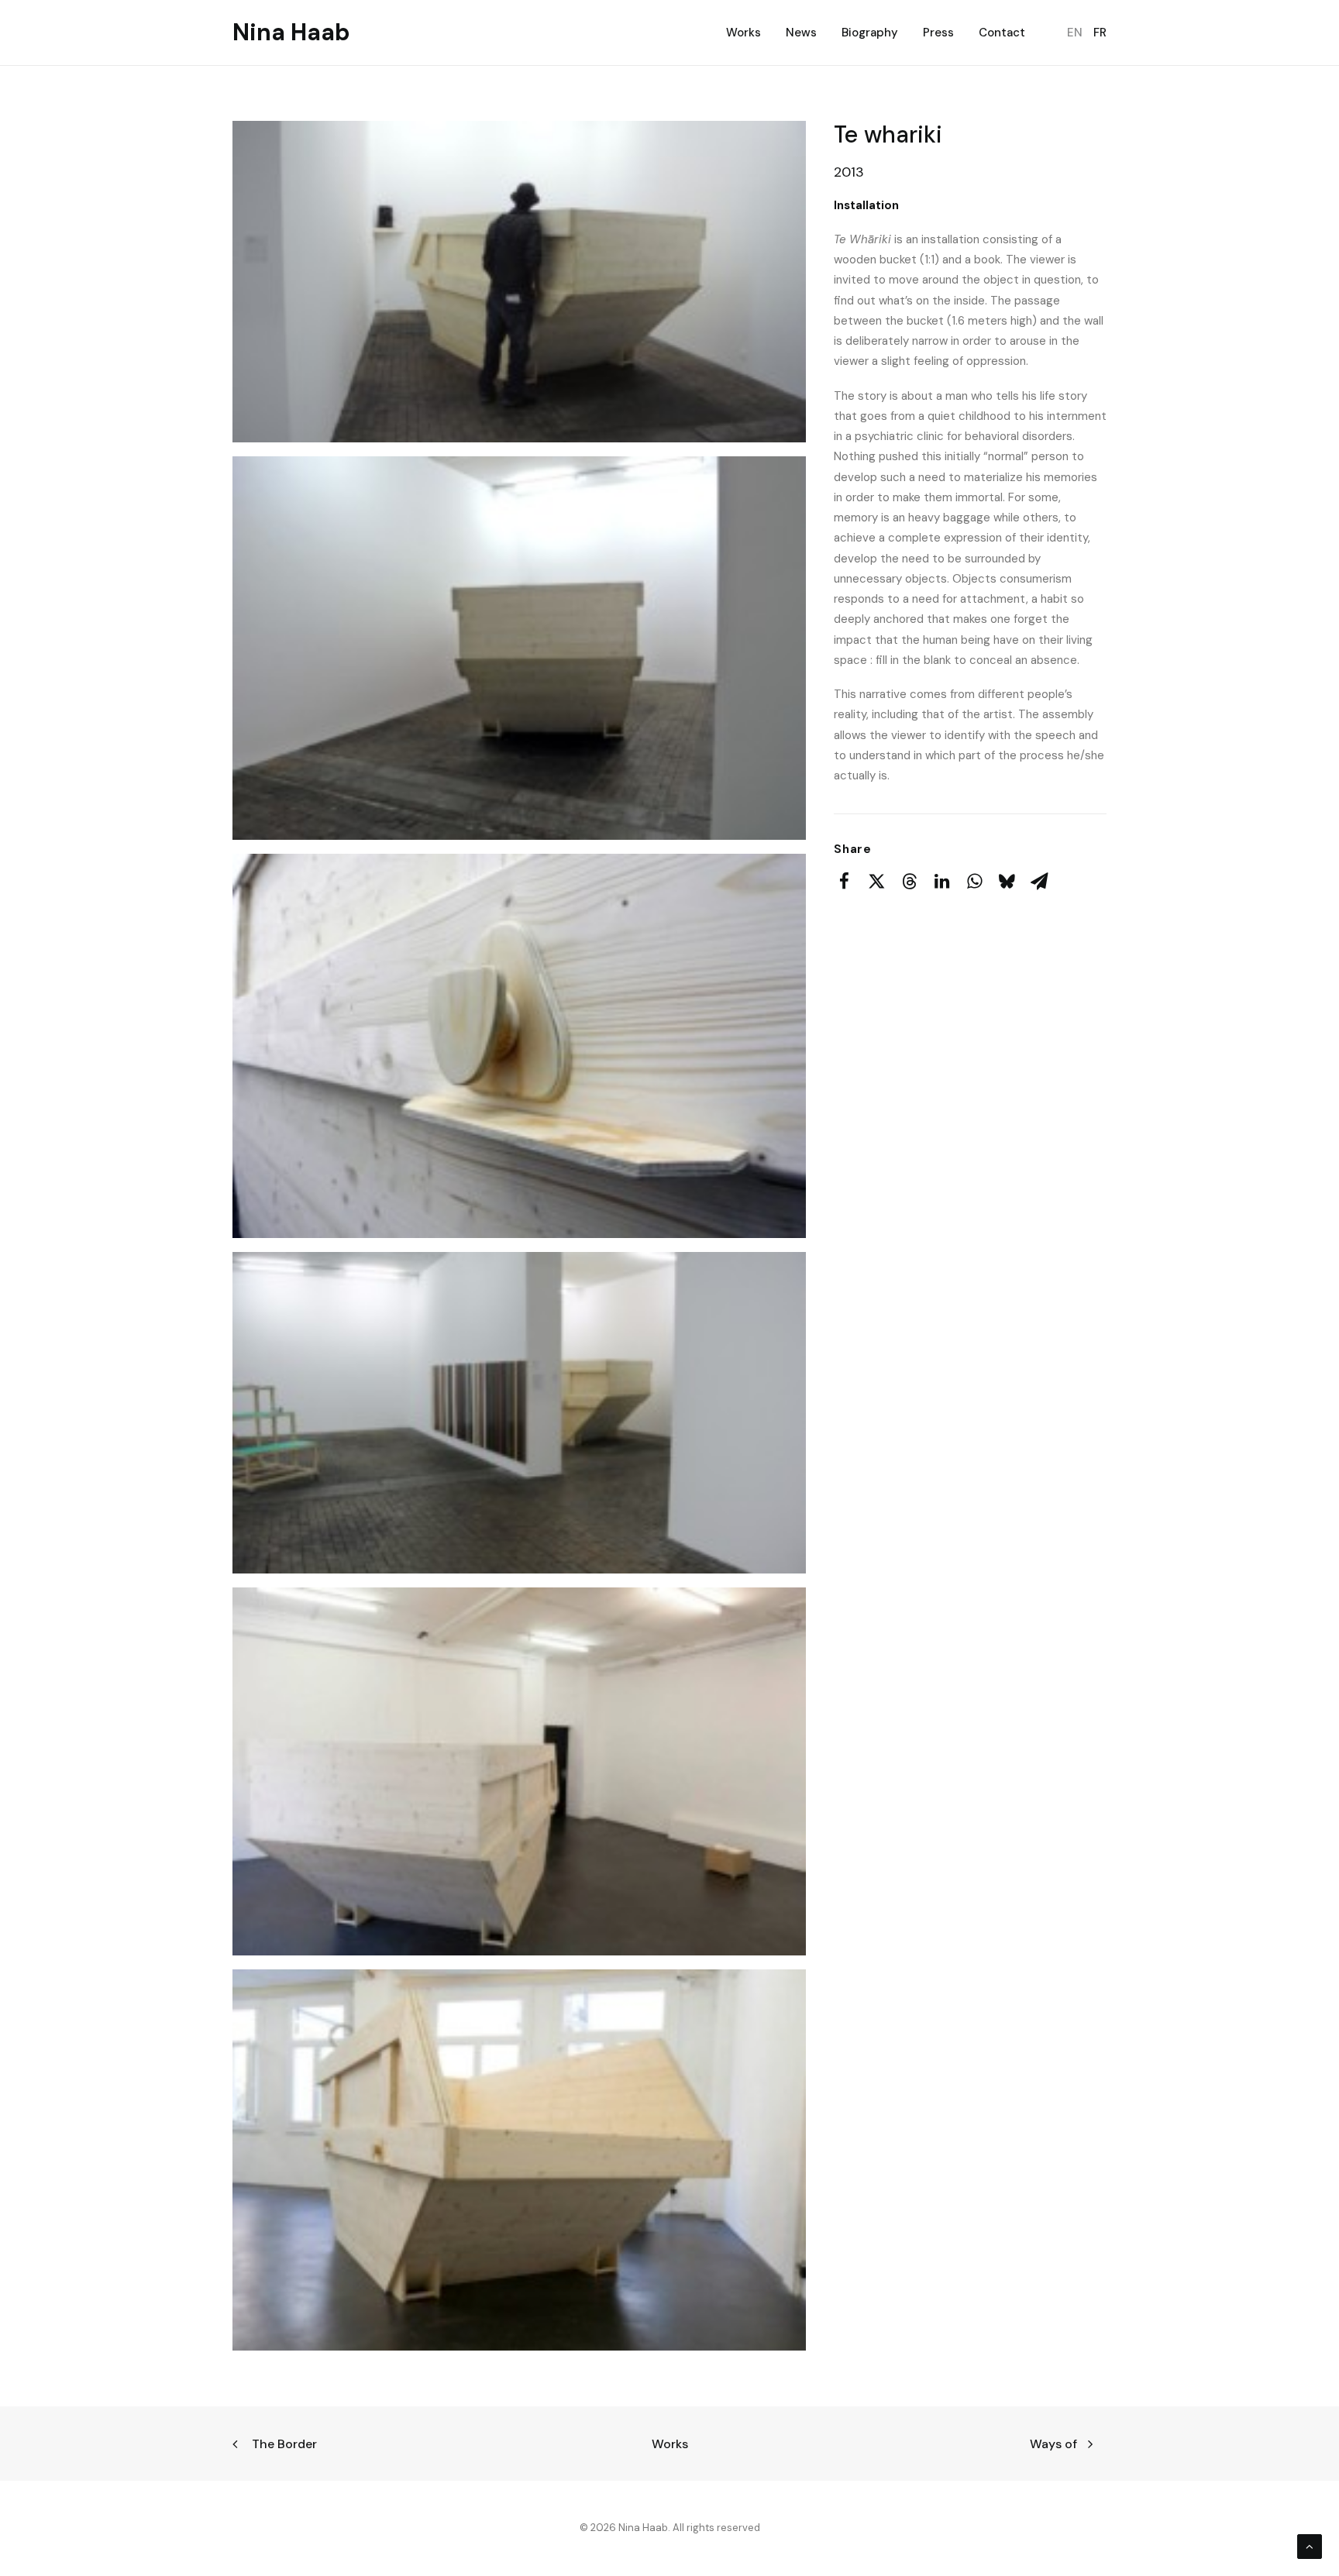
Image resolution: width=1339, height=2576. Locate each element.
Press (938, 33)
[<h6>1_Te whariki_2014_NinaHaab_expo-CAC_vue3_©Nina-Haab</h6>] (519, 282)
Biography (870, 33)
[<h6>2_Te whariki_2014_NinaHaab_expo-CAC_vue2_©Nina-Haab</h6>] (519, 648)
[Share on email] (1039, 881)
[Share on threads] (909, 881)
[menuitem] (749, 33)
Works (744, 33)
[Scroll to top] (1310, 2546)
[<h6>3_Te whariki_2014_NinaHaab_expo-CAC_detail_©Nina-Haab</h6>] (519, 1046)
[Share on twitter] (876, 881)
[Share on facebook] (844, 881)
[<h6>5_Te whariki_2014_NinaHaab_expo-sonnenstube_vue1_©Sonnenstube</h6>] (519, 1771)
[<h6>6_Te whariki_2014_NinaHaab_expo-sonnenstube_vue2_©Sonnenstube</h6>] (519, 2160)
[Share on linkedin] (941, 881)
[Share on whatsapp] (974, 881)
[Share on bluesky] (1007, 881)
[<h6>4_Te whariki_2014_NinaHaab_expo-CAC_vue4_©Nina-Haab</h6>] (519, 1413)
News (801, 33)
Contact (1002, 33)
